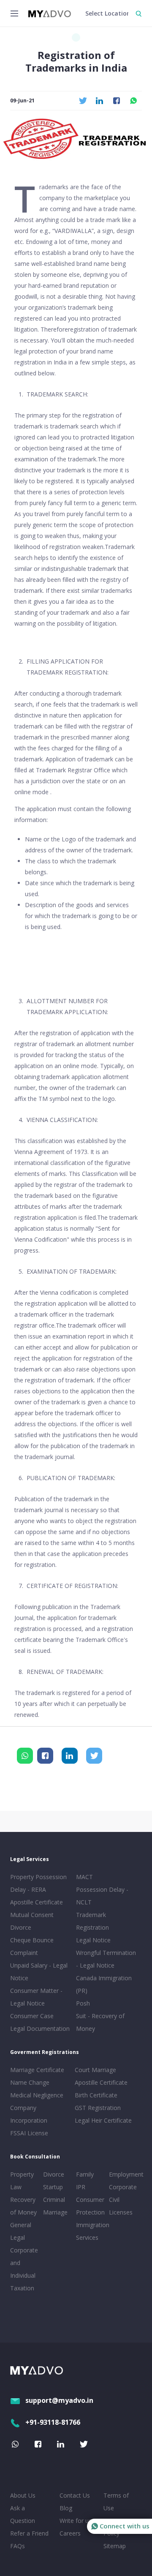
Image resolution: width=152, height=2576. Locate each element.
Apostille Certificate (37, 1902)
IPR (81, 2187)
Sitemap (115, 2546)
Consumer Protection (90, 2206)
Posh (83, 2003)
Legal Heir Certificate (103, 2120)
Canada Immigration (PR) (104, 1984)
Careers (70, 2533)
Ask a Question (23, 2514)
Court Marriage (95, 2070)
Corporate (123, 2187)
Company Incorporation (29, 2114)
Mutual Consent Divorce (32, 1921)
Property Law (22, 2181)
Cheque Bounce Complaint (32, 1946)
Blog (66, 2508)
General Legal (21, 2231)
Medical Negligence (37, 2095)
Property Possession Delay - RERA (38, 1883)
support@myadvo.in (59, 2400)
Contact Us (75, 2495)
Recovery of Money (23, 2206)
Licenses (121, 2212)
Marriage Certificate (37, 2070)
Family (85, 2174)
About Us (23, 2495)
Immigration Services (91, 2231)
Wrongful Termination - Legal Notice (106, 1959)
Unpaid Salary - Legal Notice (39, 1972)
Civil (114, 2200)
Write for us (76, 2521)
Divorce (54, 2174)
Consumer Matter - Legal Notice (36, 1997)
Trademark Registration (92, 1921)
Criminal (54, 2200)
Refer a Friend (29, 2533)
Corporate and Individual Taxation (24, 2269)
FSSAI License (29, 2133)
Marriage (55, 2212)
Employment (124, 2174)
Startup (53, 2187)
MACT (84, 1877)
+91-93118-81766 (53, 2422)
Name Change (30, 2082)
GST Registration (98, 2108)
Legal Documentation (40, 2028)
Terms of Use (116, 2502)
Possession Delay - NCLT (102, 1896)
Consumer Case (32, 2016)
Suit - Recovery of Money (100, 2022)
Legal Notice (93, 1940)
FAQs (18, 2546)
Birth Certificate (96, 2095)
